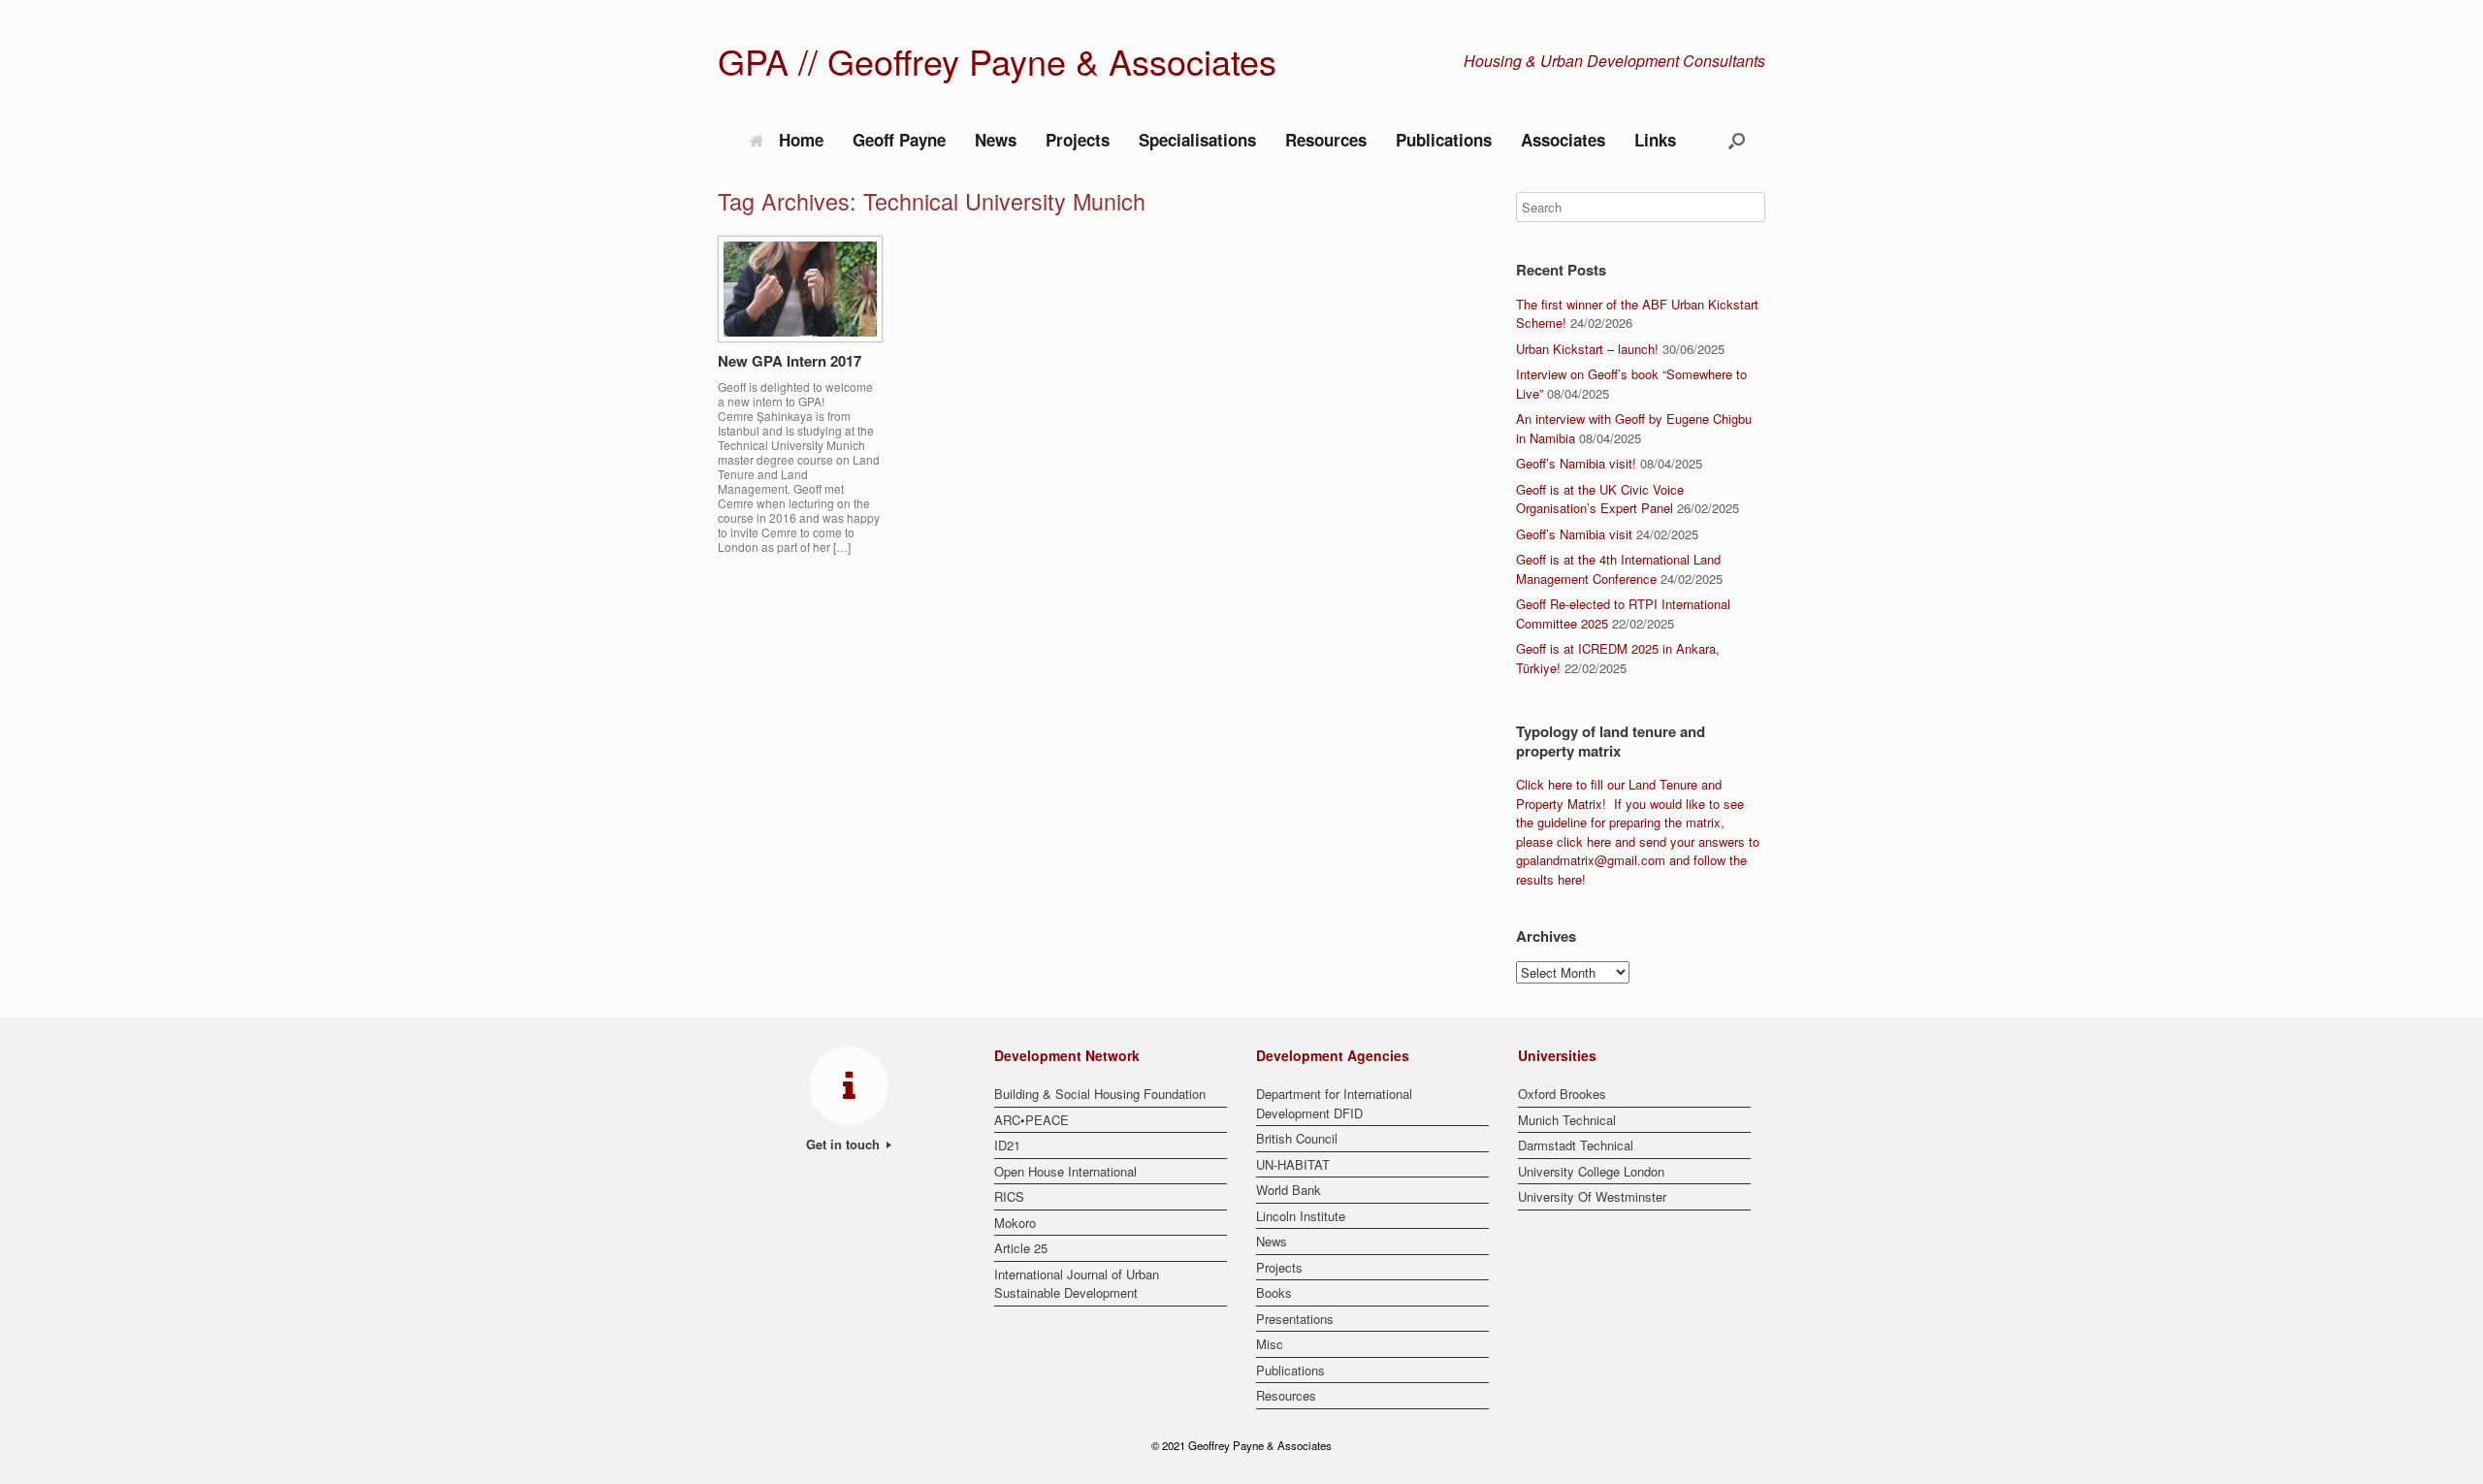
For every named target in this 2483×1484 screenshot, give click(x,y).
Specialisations (1197, 140)
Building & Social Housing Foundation (1100, 1094)
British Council (1297, 1138)
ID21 (1007, 1145)
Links (1655, 140)
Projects (1078, 140)
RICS (1009, 1196)
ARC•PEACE (1032, 1120)
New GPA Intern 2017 (790, 361)
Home (801, 140)
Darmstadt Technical (1576, 1145)
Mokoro (1015, 1223)
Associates (1563, 140)
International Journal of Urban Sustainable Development (1077, 1284)
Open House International (1065, 1171)
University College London (1591, 1171)
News (996, 140)
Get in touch (845, 1144)
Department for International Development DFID (1334, 1103)
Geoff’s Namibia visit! (1576, 463)
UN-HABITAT (1293, 1164)
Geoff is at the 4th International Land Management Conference (1618, 569)
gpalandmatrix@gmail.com (1591, 860)
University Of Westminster (1592, 1196)
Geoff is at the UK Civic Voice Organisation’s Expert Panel (1600, 499)
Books (1274, 1292)
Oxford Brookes (1562, 1094)
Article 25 (1021, 1248)
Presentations (1295, 1319)
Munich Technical (1567, 1120)
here (1560, 784)
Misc (1270, 1344)
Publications (1444, 140)
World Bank (1289, 1190)
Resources (1326, 140)
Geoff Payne (899, 140)
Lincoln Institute (1301, 1216)
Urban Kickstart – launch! (1587, 349)
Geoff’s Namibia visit (1574, 534)
